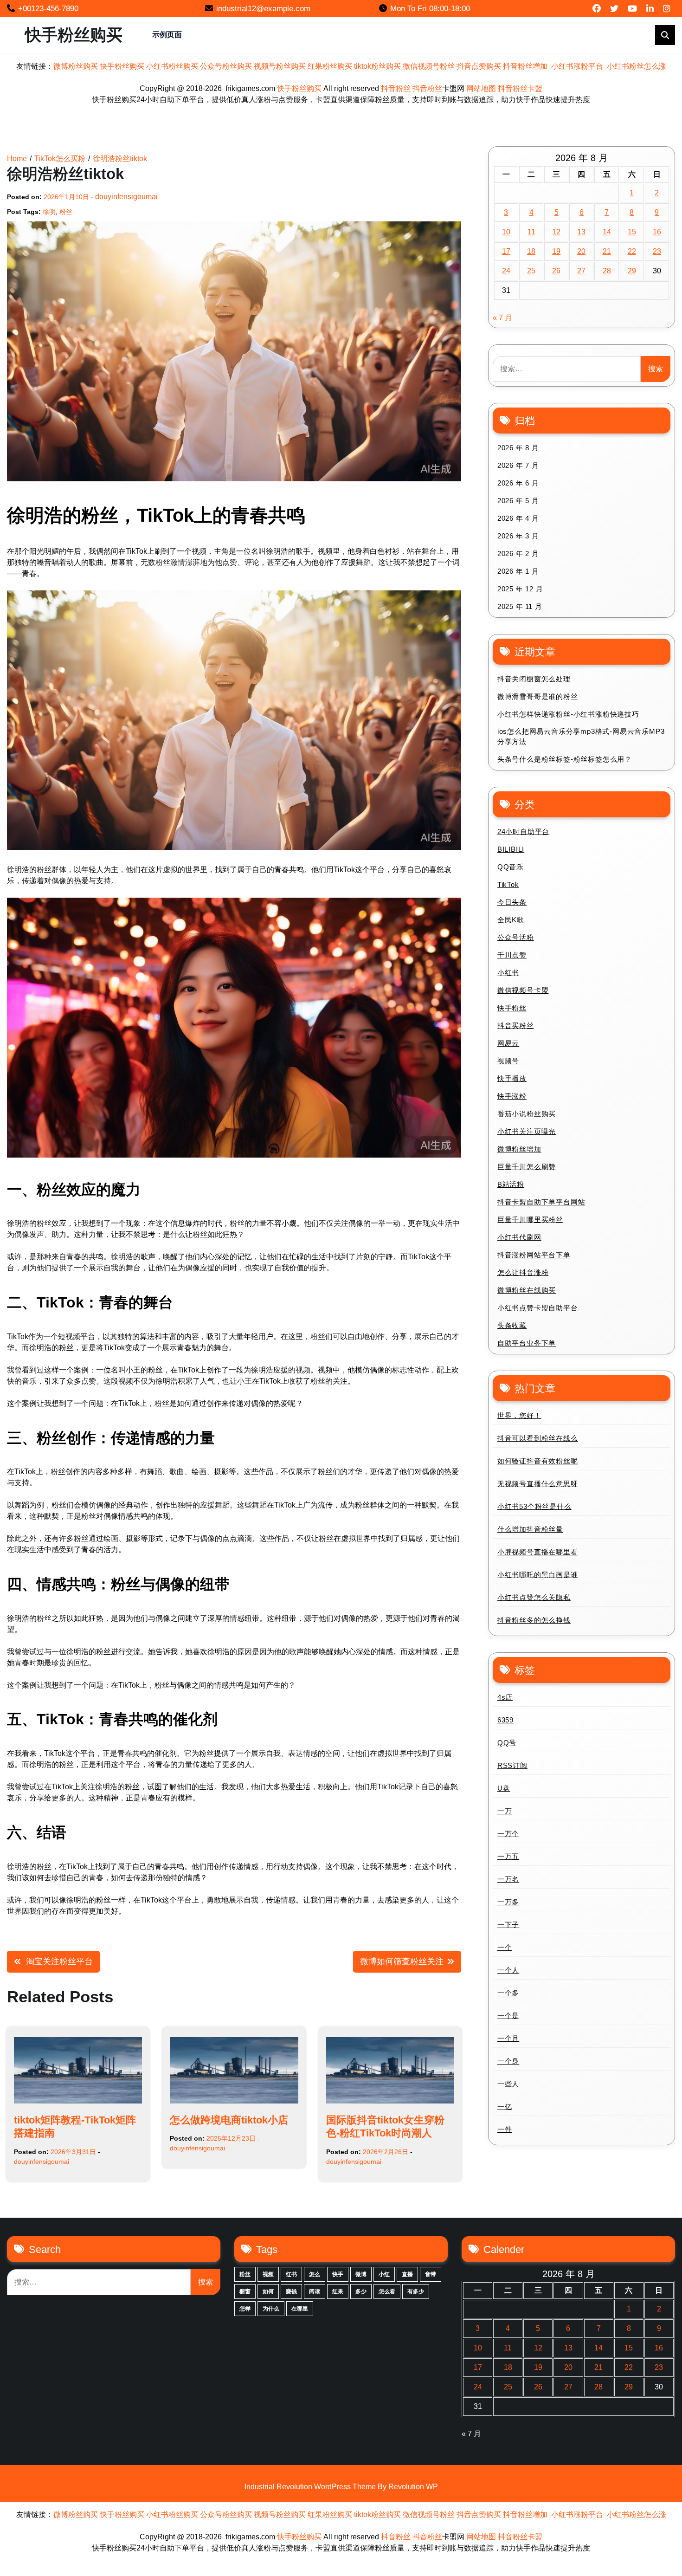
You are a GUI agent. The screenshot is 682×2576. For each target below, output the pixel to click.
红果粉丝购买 (330, 66)
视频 (268, 2274)
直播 (407, 2274)
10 (506, 232)
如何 (268, 2291)
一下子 (508, 1925)
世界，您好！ (519, 1415)
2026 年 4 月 (518, 518)
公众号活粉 (516, 937)
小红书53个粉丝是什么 (534, 1506)
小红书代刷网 (519, 1237)
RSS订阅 (512, 1765)
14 (607, 232)
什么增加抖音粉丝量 (530, 1529)
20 (581, 251)
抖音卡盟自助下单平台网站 (541, 1202)
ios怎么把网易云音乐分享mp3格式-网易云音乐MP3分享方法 (581, 737)
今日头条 (512, 902)
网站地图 (481, 88)
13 (581, 232)
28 (607, 271)
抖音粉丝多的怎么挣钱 (534, 1620)
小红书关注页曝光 (527, 1131)
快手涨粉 (512, 1096)
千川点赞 (512, 955)
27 (581, 271)
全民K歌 (511, 920)
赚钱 (291, 2291)
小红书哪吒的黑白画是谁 (538, 1575)
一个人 (508, 1970)
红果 (338, 2291)
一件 (505, 2129)
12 (556, 232)
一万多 (508, 1902)
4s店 (505, 1697)
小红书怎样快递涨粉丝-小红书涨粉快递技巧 (568, 714)
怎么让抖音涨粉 (523, 1272)
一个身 (508, 2061)
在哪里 (300, 2309)
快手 (338, 2274)
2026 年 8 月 (518, 448)
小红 (384, 2274)
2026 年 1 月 (518, 571)
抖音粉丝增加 (525, 66)
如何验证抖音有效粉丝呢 (538, 1461)
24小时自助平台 (523, 832)
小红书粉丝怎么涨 (637, 66)
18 (531, 251)
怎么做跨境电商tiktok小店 (229, 2120)
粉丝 (66, 212)
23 (657, 251)
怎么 (315, 2274)
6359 (505, 1720)
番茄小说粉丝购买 (527, 1114)
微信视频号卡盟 (523, 990)
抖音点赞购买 (479, 66)
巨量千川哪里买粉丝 (530, 1220)
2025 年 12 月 (520, 589)
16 (657, 232)
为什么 (271, 2309)
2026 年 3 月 (518, 536)
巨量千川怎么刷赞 (527, 1167)
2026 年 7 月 (518, 465)
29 (632, 271)
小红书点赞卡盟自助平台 (538, 1308)
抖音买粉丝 (516, 1026)
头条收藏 (512, 1325)
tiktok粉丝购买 (377, 66)
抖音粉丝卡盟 (520, 88)
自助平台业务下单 (527, 1343)
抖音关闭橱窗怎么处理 (534, 679)
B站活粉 (511, 1184)
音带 (431, 2274)
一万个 (508, 1834)
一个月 (508, 2038)
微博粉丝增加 (519, 1149)
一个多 (508, 1993)
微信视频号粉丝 (429, 66)
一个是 (508, 2016)
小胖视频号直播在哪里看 (538, 1552)
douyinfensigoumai (126, 197)
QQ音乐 (511, 867)
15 (632, 232)
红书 (291, 2274)
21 (607, 251)
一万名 (508, 1879)
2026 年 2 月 (518, 553)
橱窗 (245, 2291)
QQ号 (507, 1743)
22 (632, 251)
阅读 (315, 2291)
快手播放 (512, 1078)
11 (531, 232)
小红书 (508, 973)
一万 (505, 1811)
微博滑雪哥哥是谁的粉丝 (538, 696)
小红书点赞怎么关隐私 (534, 1597)
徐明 (49, 212)
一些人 (508, 2084)
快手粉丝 (512, 1008)
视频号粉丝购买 (280, 66)
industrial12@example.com (263, 9)
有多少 (416, 2291)
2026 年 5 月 (518, 501)
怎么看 (387, 2291)
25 (531, 271)
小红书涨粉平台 (577, 66)
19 (556, 251)
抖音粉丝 (396, 88)
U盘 (504, 1788)
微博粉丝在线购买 (527, 1290)
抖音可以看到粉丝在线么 (538, 1438)
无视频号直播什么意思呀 (538, 1484)
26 (556, 271)
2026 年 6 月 (518, 483)
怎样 (245, 2309)
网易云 (508, 1043)
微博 (361, 2274)
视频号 (508, 1061)
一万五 (508, 1856)
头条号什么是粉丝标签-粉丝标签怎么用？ (565, 759)
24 (506, 271)
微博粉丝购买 (76, 66)
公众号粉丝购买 (226, 66)
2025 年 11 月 (520, 606)
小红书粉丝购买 (172, 66)
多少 (361, 2291)
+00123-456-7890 (48, 9)
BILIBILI (511, 849)
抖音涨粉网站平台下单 (534, 1255)
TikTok (508, 884)
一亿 (505, 2107)
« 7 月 (502, 318)
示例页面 (167, 35)
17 (506, 251)
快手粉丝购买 (74, 35)
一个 (505, 1947)
